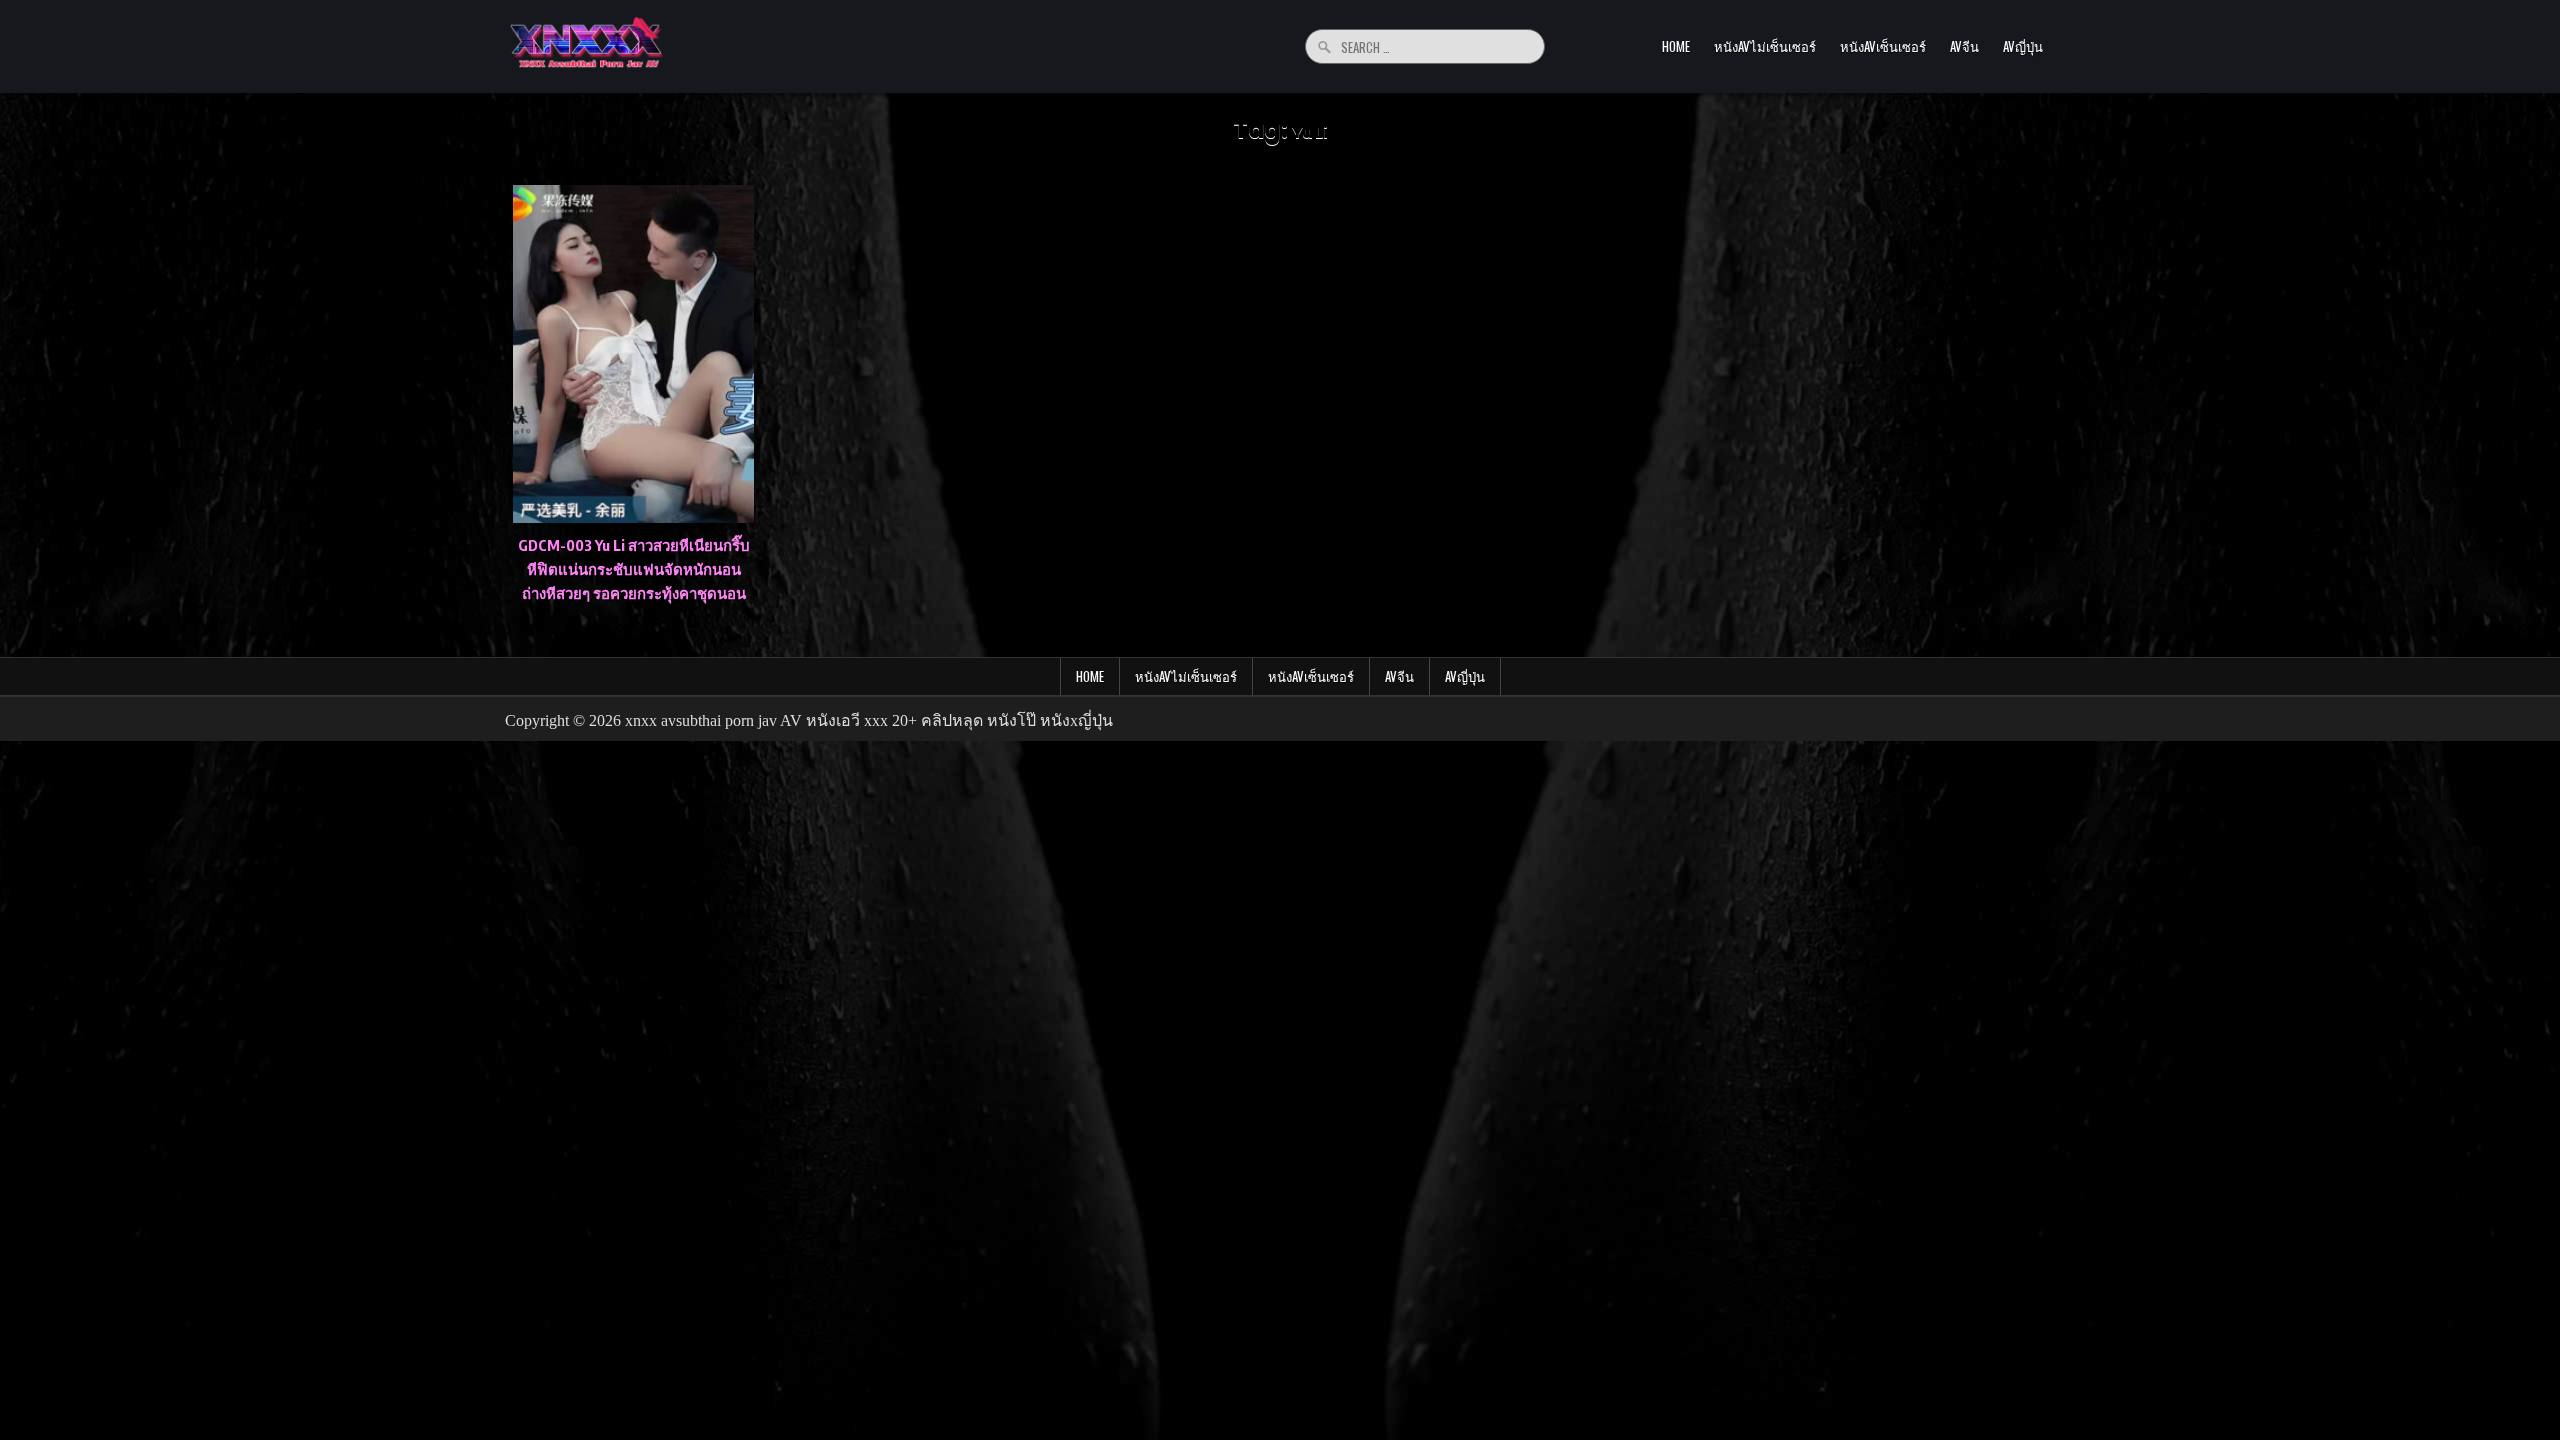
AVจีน (1964, 46)
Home (1676, 46)
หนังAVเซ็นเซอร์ (1883, 46)
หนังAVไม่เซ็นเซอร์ (1765, 46)
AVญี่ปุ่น (2023, 46)
